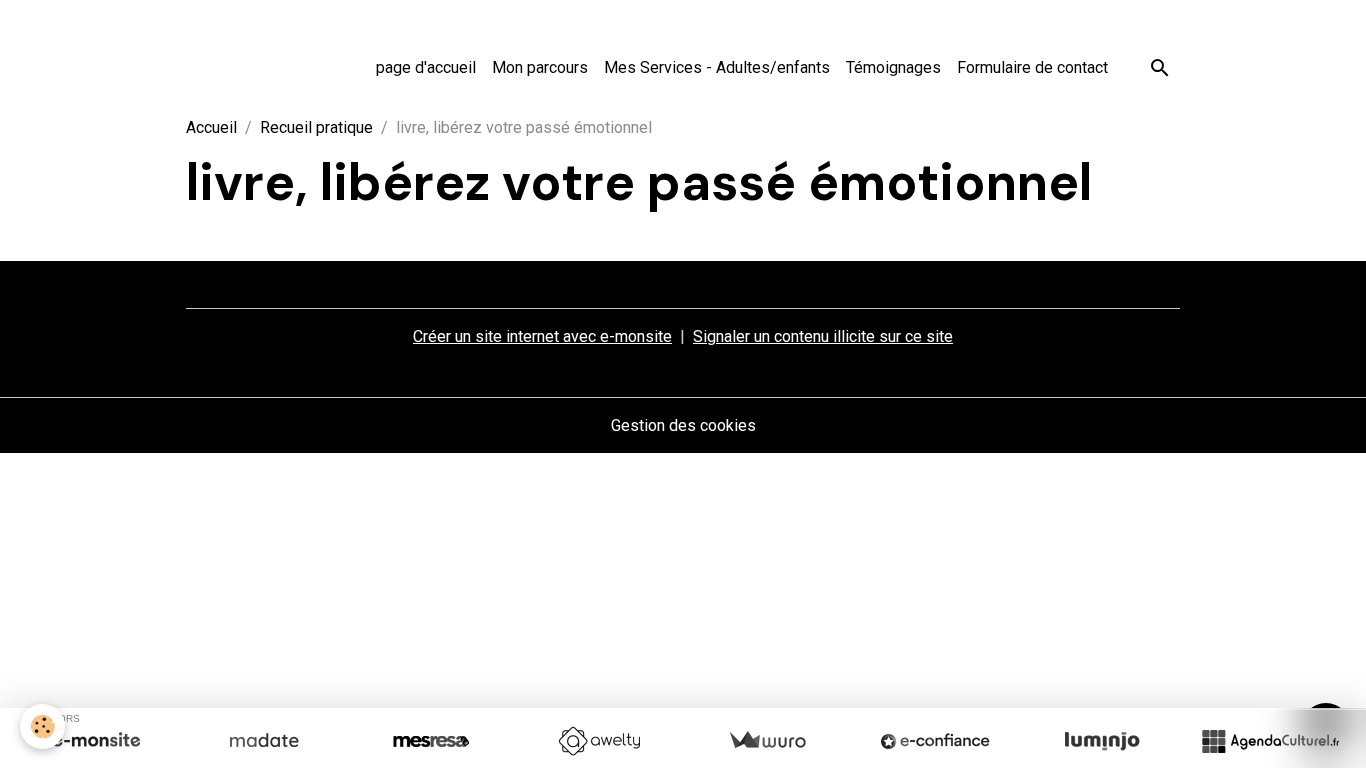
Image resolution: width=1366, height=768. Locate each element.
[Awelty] (599, 741)
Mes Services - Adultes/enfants (717, 67)
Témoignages (893, 67)
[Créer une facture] (767, 741)
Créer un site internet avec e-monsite (542, 336)
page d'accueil (426, 67)
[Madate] (264, 741)
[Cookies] (42, 726)
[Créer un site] (96, 741)
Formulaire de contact (1032, 67)
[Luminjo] (1102, 741)
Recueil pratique (316, 127)
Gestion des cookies (683, 425)
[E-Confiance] (935, 741)
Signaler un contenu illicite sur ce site (823, 336)
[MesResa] (431, 741)
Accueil (211, 127)
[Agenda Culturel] (1270, 741)
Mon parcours (540, 67)
